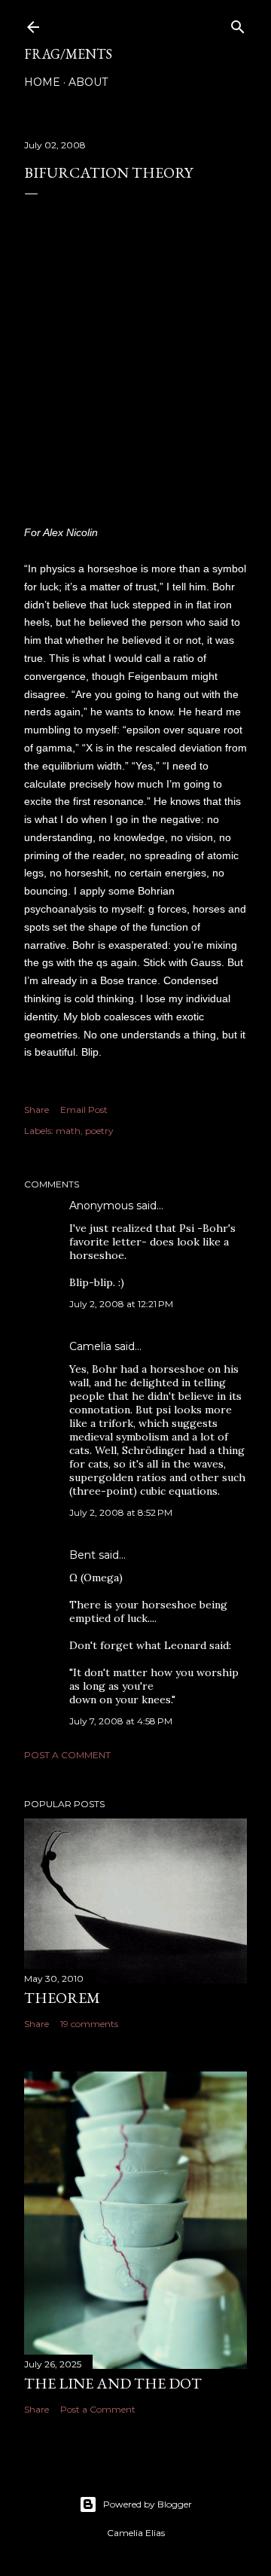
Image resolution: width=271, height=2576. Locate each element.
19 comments (89, 2024)
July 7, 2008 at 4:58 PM (121, 1721)
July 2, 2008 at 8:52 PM (121, 1512)
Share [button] (37, 1110)
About (88, 82)
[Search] (238, 24)
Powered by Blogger (148, 2504)
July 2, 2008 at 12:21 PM (121, 1304)
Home (42, 82)
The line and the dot (113, 2383)
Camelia (90, 1346)
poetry (99, 1131)
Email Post (84, 1110)
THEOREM (62, 1998)
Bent (82, 1555)
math (68, 1131)
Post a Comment (67, 1755)
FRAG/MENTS (68, 54)
